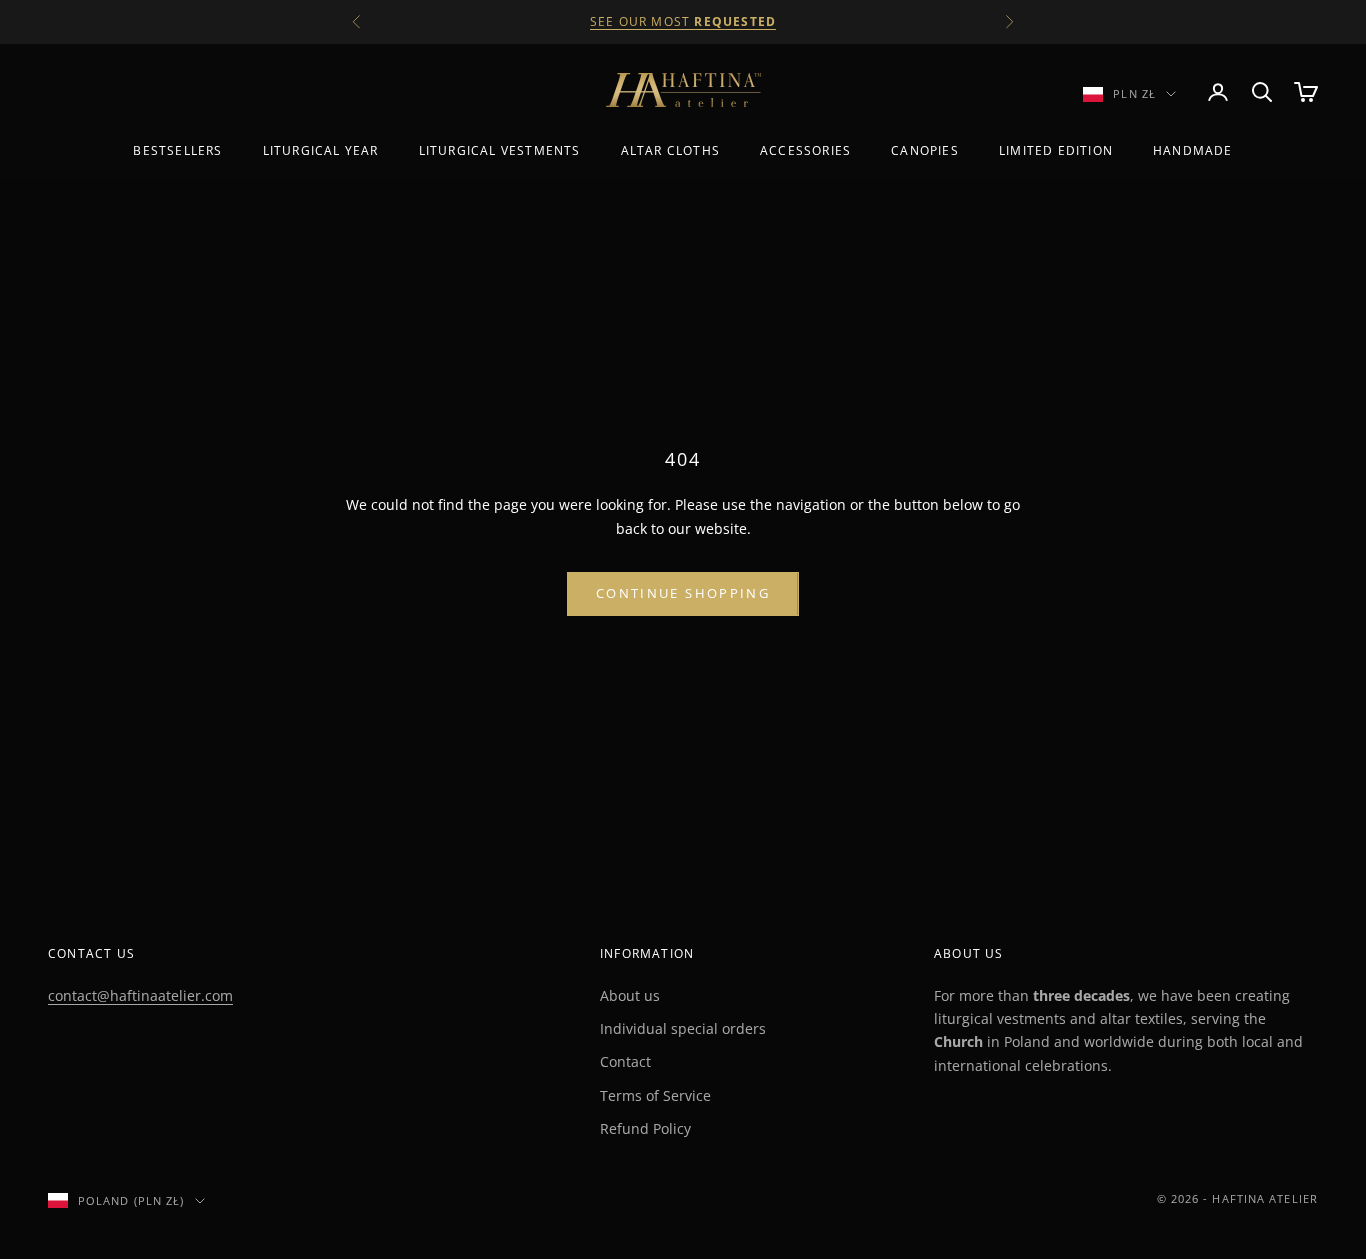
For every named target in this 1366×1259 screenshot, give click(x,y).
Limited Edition (1056, 150)
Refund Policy (645, 1128)
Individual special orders (683, 1028)
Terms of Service (655, 1095)
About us (630, 995)
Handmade (1193, 150)
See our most (683, 21)
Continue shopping (683, 593)
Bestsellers (177, 150)
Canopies (925, 150)
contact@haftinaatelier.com (140, 995)
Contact (625, 1061)
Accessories (805, 150)
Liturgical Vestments (500, 150)
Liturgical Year (321, 150)
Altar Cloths (670, 150)
